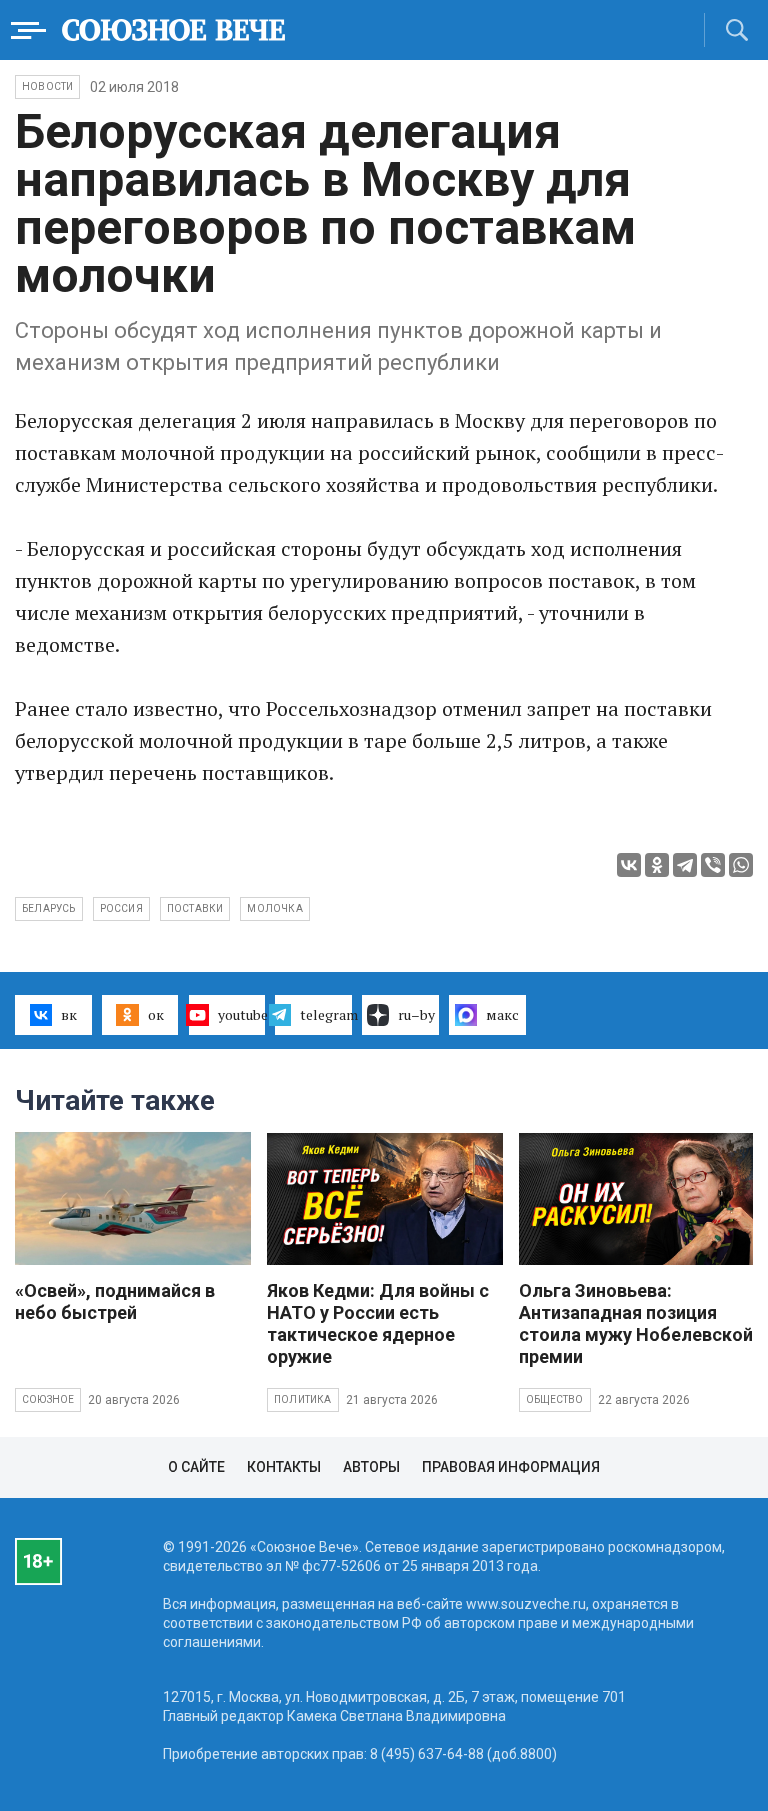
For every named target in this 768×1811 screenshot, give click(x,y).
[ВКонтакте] (629, 865)
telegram (326, 1014)
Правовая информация (511, 1467)
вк (69, 1014)
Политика (303, 1399)
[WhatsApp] (741, 865)
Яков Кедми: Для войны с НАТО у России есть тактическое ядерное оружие (378, 1323)
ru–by (416, 1014)
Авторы (371, 1467)
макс (502, 1014)
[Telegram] (685, 865)
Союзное (48, 1399)
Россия (121, 908)
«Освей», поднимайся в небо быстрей (115, 1301)
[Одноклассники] (657, 865)
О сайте (196, 1467)
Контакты (284, 1467)
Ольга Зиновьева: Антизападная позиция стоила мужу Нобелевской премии (636, 1323)
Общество (555, 1399)
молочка (274, 908)
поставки (195, 908)
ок (156, 1014)
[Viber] (713, 865)
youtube (242, 1014)
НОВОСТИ (47, 86)
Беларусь (49, 908)
